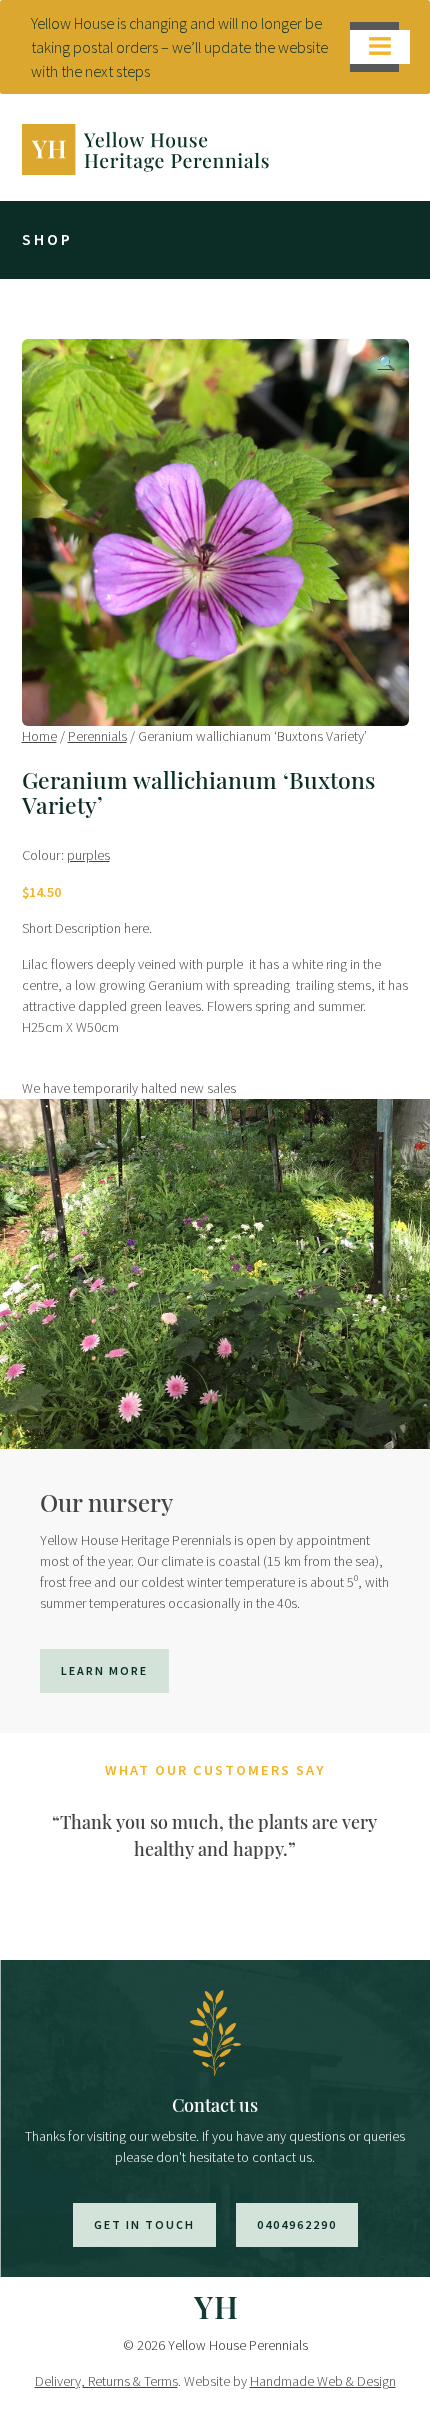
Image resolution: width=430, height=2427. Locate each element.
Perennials (97, 736)
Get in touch (144, 2224)
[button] (386, 363)
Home (39, 736)
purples (88, 855)
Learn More (104, 1670)
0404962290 (297, 2224)
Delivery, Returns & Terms (106, 2381)
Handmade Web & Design (323, 2381)
